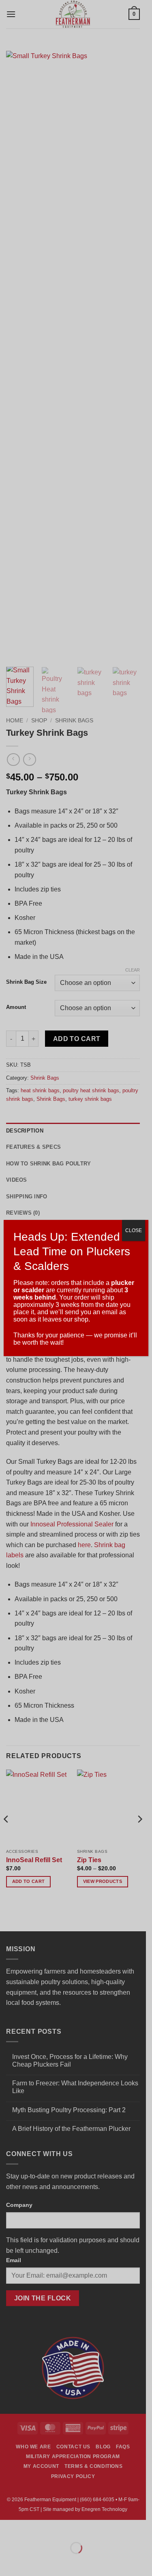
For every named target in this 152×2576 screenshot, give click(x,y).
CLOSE (134, 1230)
